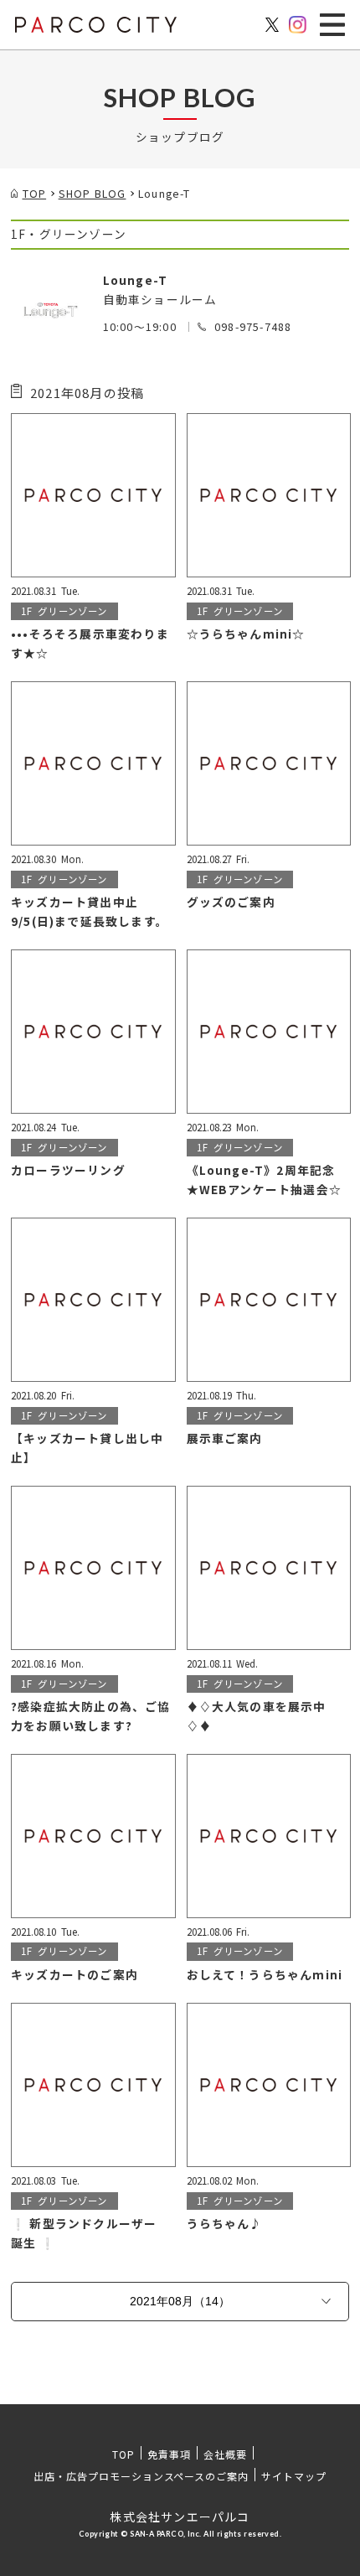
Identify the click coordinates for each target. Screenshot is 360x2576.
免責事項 (169, 2454)
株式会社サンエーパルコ (180, 2517)
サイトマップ (294, 2476)
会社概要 (225, 2454)
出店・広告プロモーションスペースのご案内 (141, 2476)
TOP (123, 2454)
